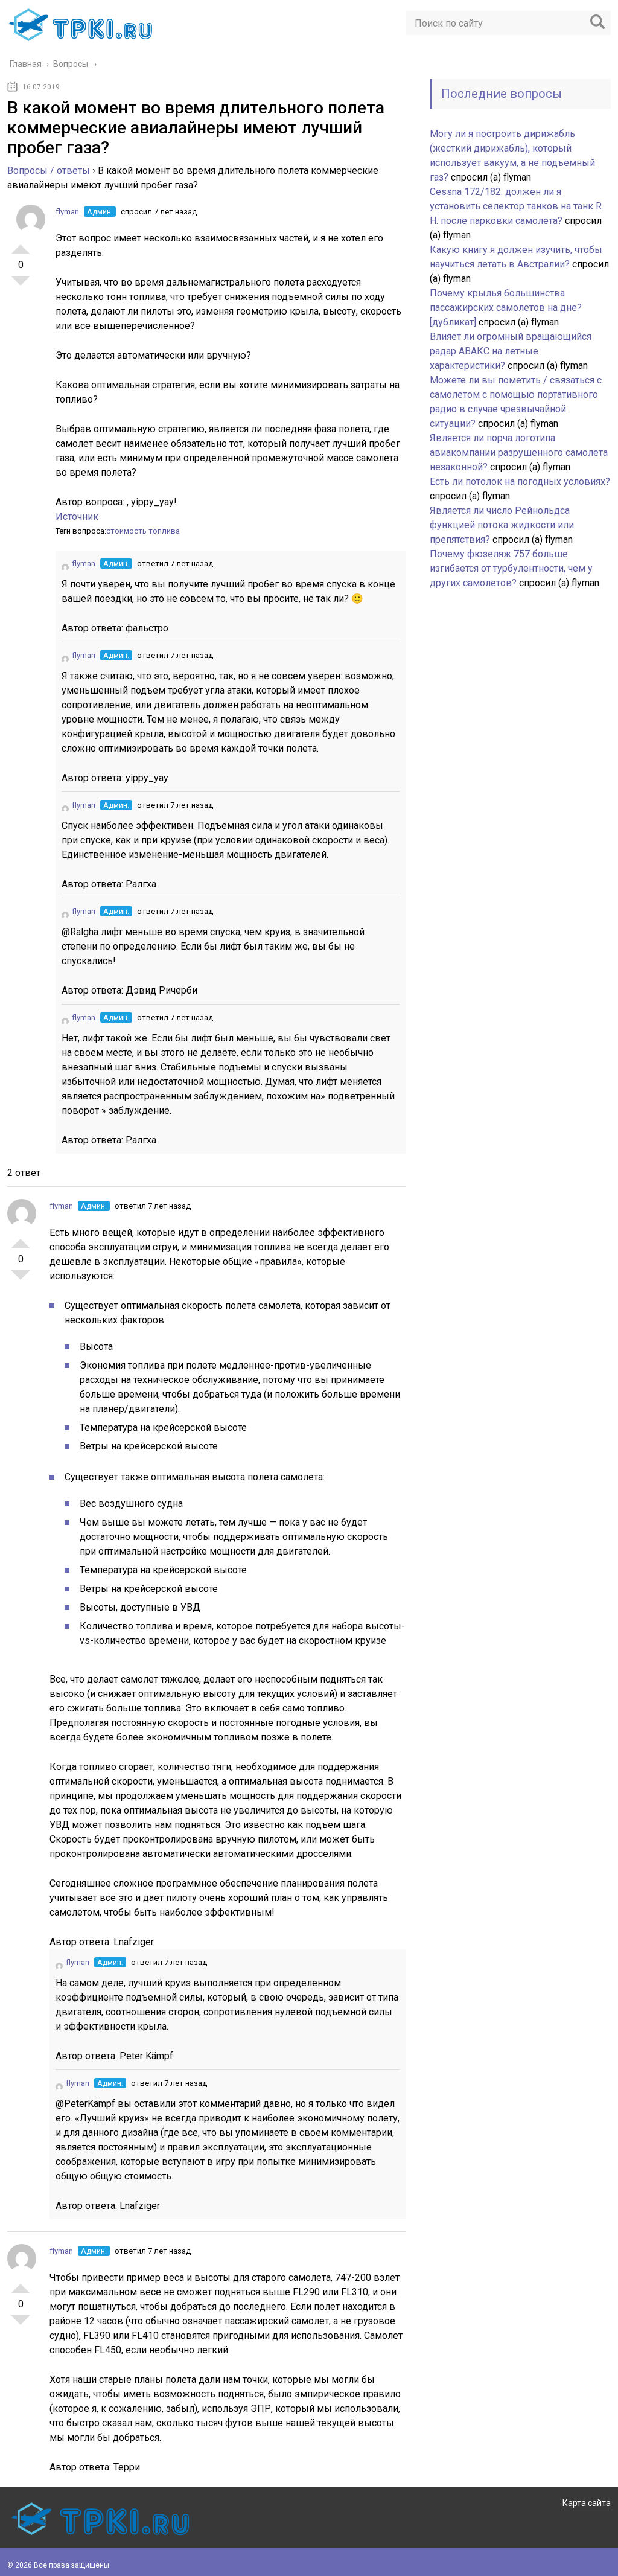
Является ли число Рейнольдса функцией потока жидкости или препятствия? (502, 525)
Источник (77, 516)
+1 (21, 244)
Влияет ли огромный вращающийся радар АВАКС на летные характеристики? (511, 351)
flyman (67, 212)
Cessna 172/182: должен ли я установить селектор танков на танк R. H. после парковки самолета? (517, 206)
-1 (21, 286)
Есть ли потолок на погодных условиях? (520, 481)
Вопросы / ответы (49, 171)
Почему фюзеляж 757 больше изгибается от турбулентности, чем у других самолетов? (511, 568)
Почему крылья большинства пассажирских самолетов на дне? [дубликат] (506, 308)
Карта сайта (587, 2503)
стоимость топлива (143, 531)
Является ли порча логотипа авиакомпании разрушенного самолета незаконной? (519, 452)
